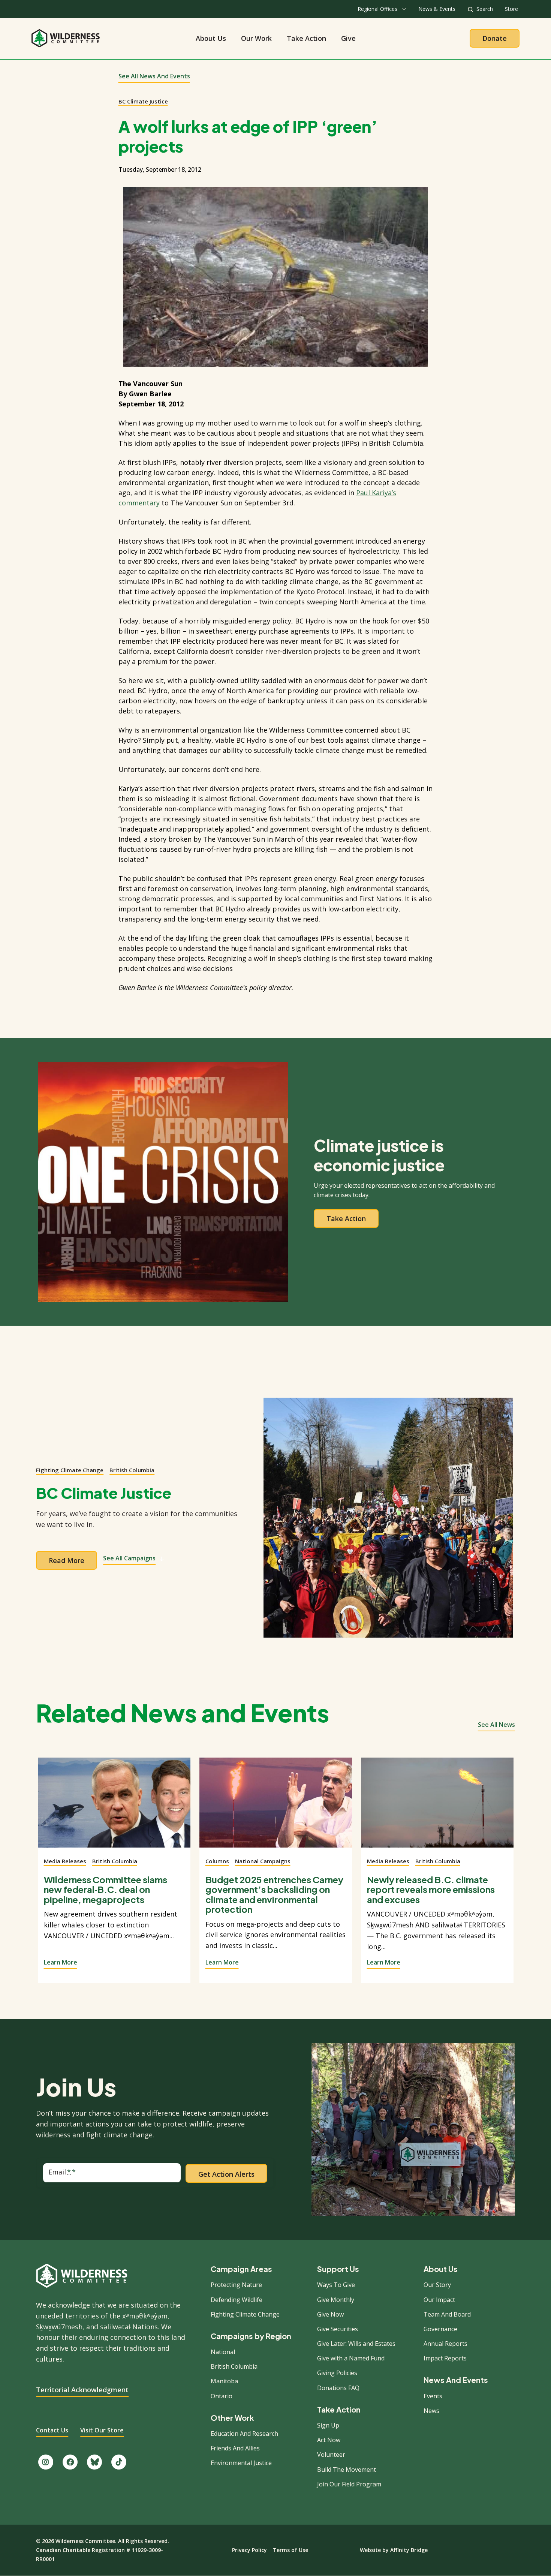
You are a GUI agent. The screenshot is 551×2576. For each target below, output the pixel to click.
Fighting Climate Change (70, 1470)
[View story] (114, 1807)
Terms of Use (290, 2550)
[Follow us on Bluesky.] (94, 2462)
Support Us (338, 2269)
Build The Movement (347, 2470)
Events (433, 2396)
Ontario (222, 2396)
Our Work (256, 38)
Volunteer (331, 2455)
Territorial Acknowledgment (82, 2390)
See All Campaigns (129, 1558)
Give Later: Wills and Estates (356, 2344)
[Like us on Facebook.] (70, 2462)
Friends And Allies (235, 2448)
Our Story (437, 2285)
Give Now (330, 2314)
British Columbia (132, 1470)
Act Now (329, 2440)
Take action (346, 1218)
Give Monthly (336, 2300)
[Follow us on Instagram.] (46, 2462)
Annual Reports (445, 2344)
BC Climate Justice (143, 101)
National (223, 2352)
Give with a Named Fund (351, 2358)
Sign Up (328, 2425)
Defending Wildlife (237, 2300)
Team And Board (447, 2314)
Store (511, 9)
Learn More (61, 1962)
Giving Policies (337, 2373)
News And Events (456, 2380)
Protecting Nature (236, 2285)
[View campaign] (388, 1518)
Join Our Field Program (349, 2484)
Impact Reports (445, 2358)
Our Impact (439, 2300)
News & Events (437, 9)
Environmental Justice (241, 2463)
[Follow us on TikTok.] (119, 2462)
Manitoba (224, 2381)
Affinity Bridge (409, 2550)
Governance (440, 2329)
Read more (67, 1560)
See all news (496, 1725)
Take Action (306, 38)
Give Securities (338, 2329)
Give (348, 38)
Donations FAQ (338, 2388)
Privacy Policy (249, 2550)
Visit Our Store (102, 2430)
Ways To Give (336, 2285)
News (431, 2411)
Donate (495, 38)
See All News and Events (154, 76)
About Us (211, 38)
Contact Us (52, 2430)
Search (485, 9)
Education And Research (244, 2434)
